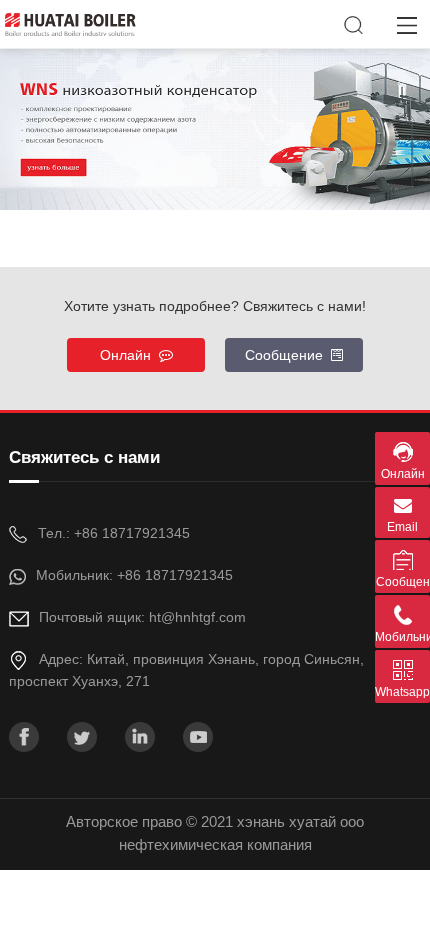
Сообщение (288, 355)
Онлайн (129, 355)
